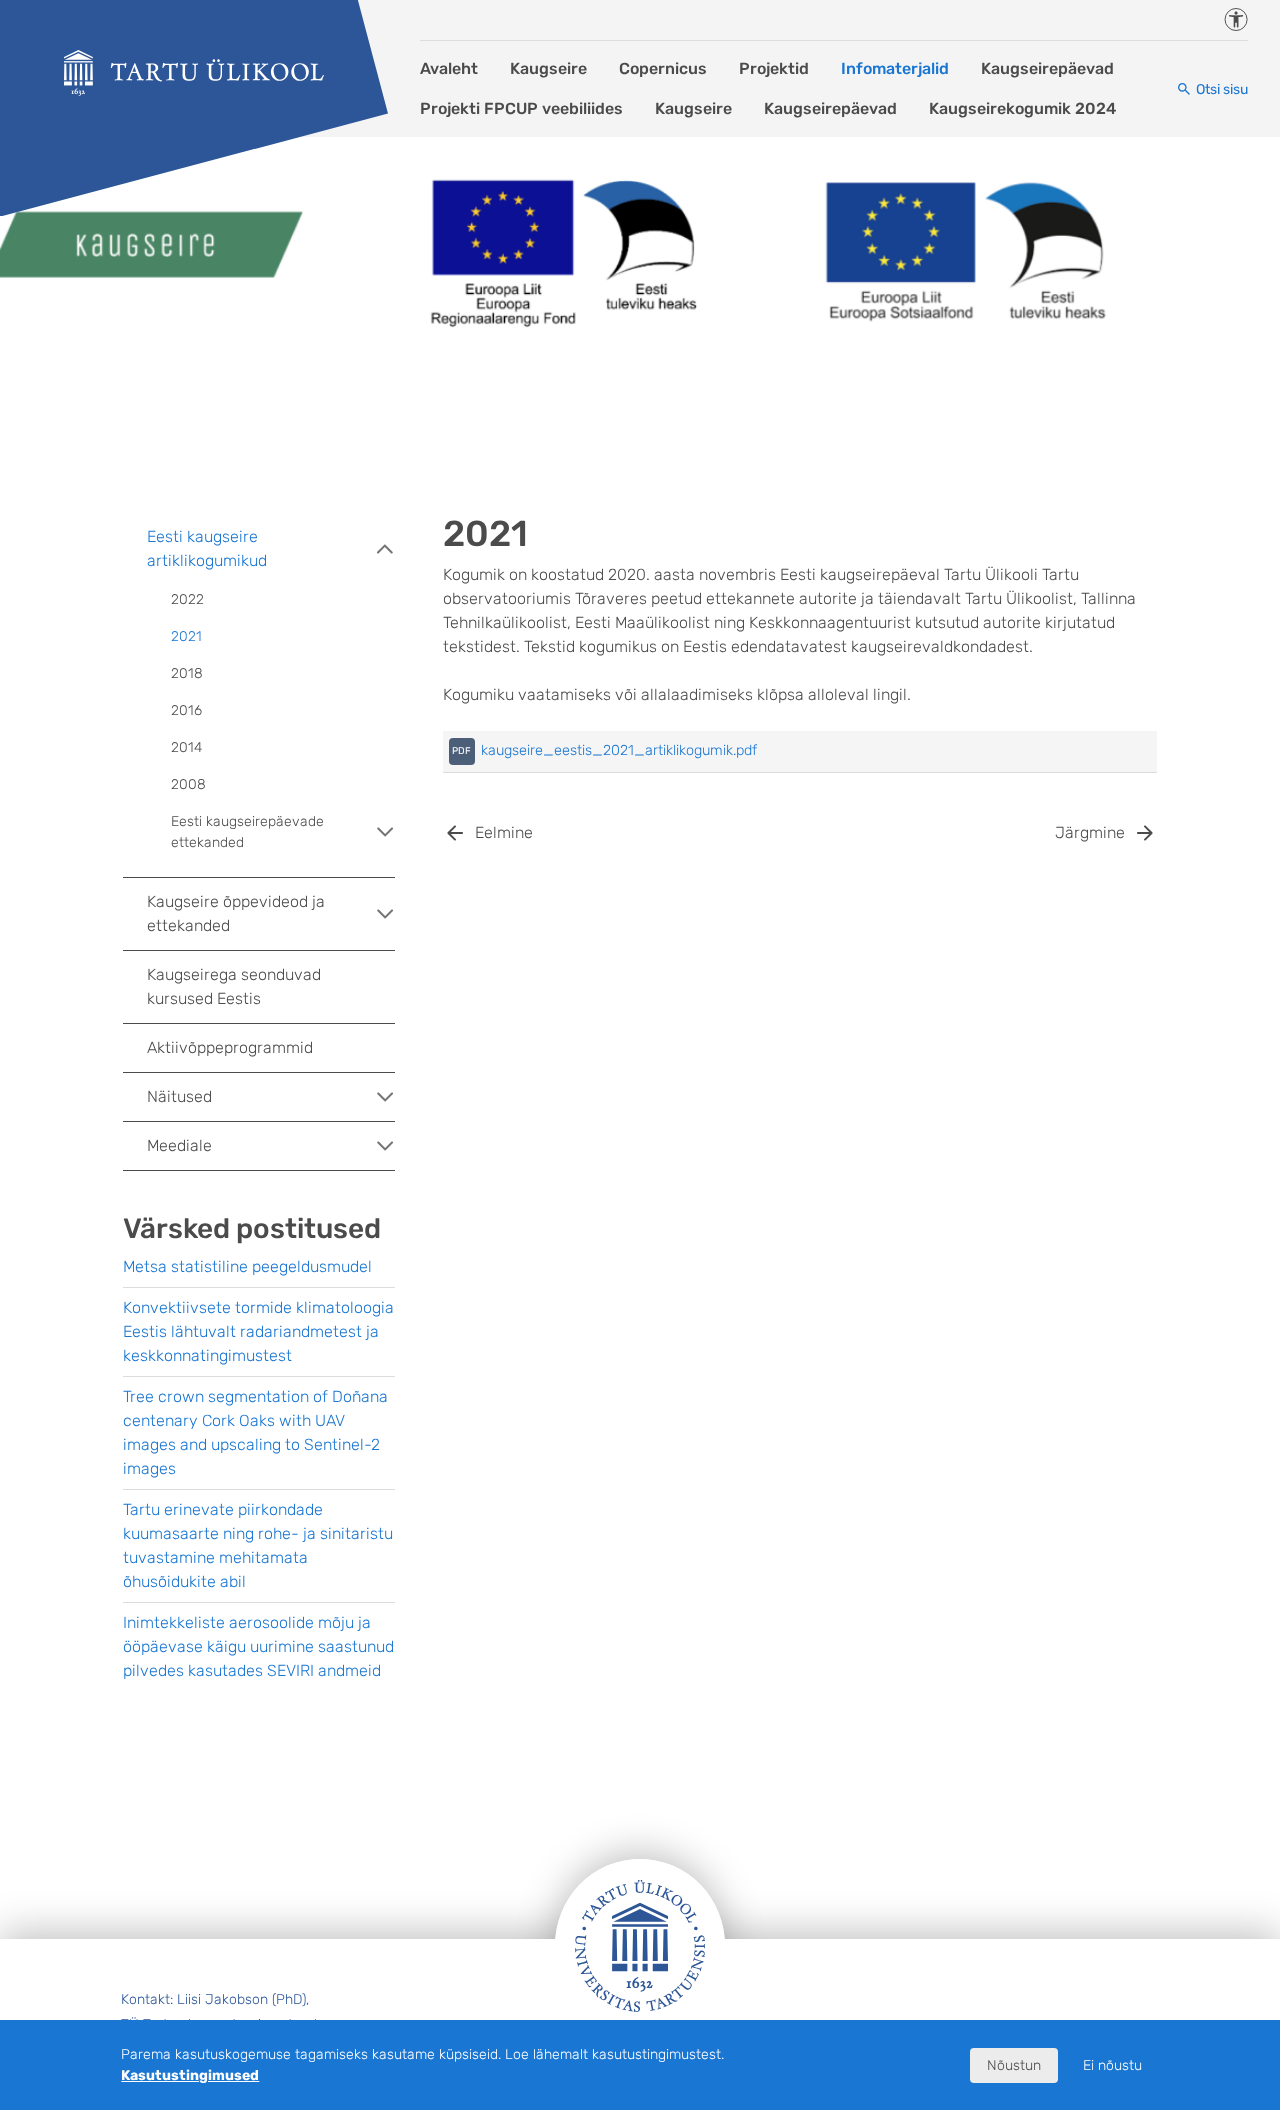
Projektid (774, 68)
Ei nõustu (1112, 2065)
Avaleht (449, 68)
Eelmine (504, 832)
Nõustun (1014, 2065)
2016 (186, 710)
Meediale (179, 1145)
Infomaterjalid (895, 68)
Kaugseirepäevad (1047, 68)
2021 (186, 636)
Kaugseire (548, 68)
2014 (186, 747)
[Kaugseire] (194, 73)
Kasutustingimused (190, 2075)
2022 (187, 599)
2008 (188, 784)
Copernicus (663, 68)
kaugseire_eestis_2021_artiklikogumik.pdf (619, 750)
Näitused (179, 1096)
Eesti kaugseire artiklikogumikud (207, 548)
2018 (187, 673)
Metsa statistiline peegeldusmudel (247, 1266)
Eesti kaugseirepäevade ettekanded (247, 832)
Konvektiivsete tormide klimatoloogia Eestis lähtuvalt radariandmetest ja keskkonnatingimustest (258, 1331)
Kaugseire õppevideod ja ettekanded (236, 913)
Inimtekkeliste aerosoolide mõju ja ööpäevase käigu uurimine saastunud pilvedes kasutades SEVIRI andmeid (258, 1646)
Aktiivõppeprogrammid (230, 1047)
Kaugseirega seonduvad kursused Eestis (234, 986)
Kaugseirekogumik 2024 (1022, 108)
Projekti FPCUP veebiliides (521, 108)
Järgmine (1090, 832)
